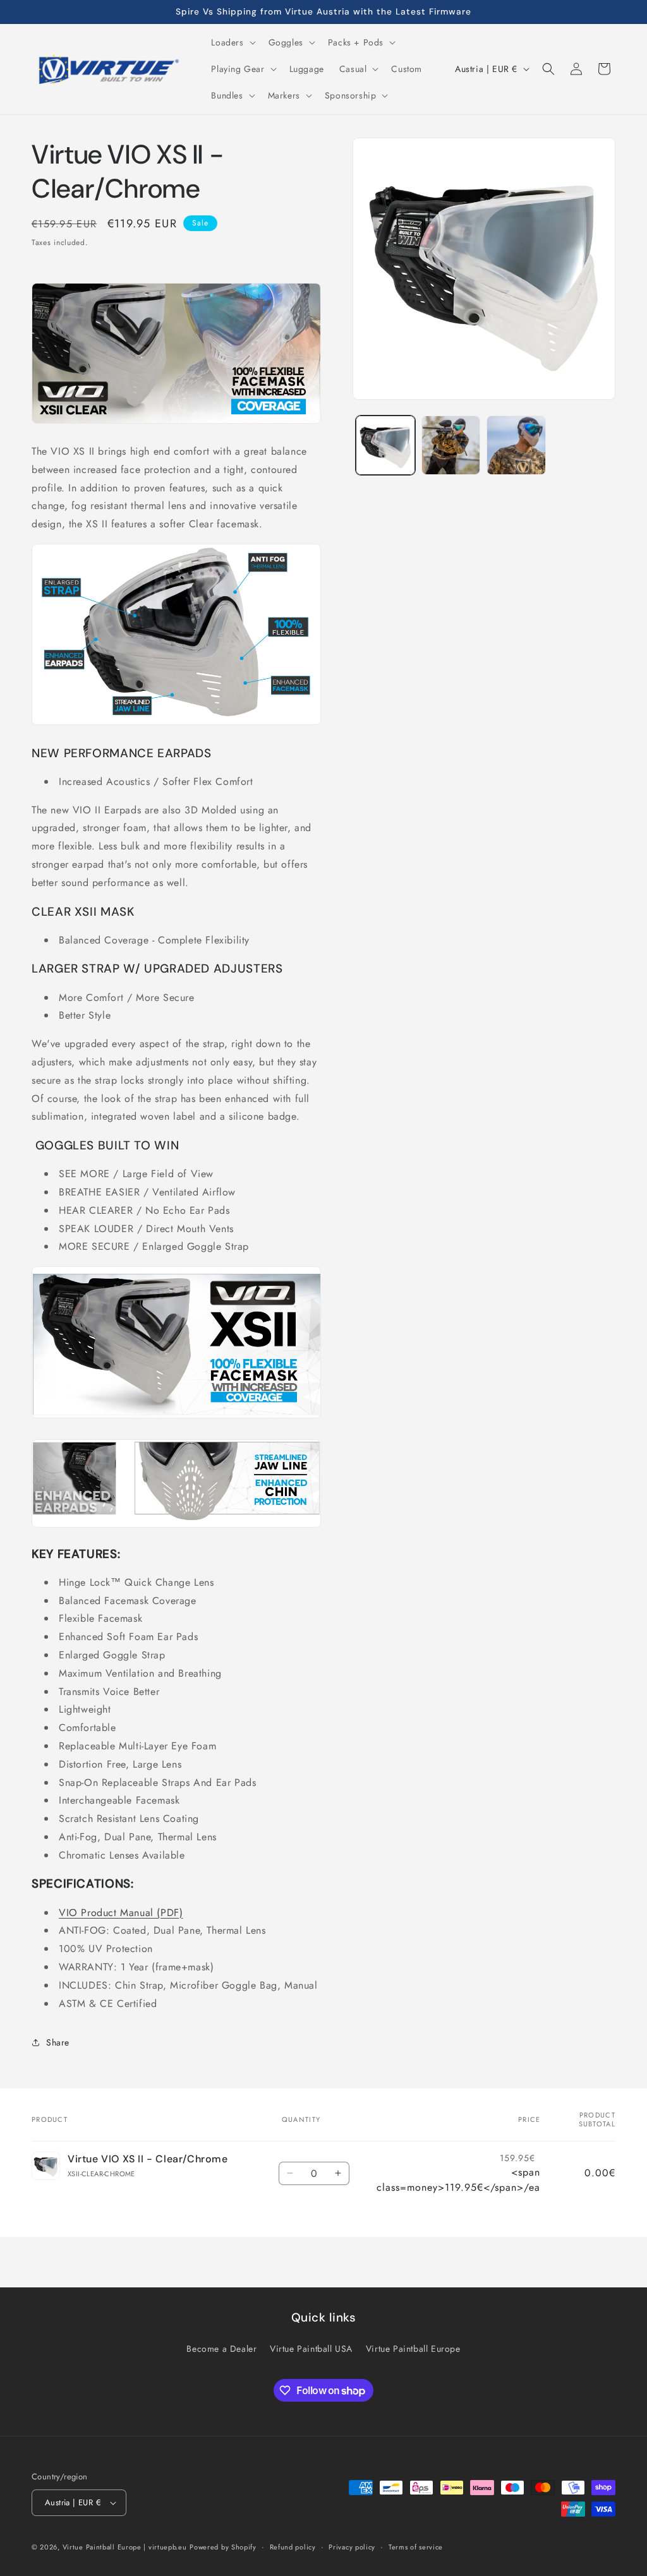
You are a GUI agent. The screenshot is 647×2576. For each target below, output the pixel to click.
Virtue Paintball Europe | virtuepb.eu (125, 2547)
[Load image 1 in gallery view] (385, 445)
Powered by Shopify (223, 2547)
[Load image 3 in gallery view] (516, 445)
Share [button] (58, 2042)
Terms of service (416, 2547)
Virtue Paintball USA (311, 2349)
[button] (232, 42)
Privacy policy (352, 2547)
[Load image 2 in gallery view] (451, 445)
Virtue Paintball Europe (413, 2349)
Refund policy (293, 2547)
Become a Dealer (221, 2349)
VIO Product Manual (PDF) (121, 1913)
